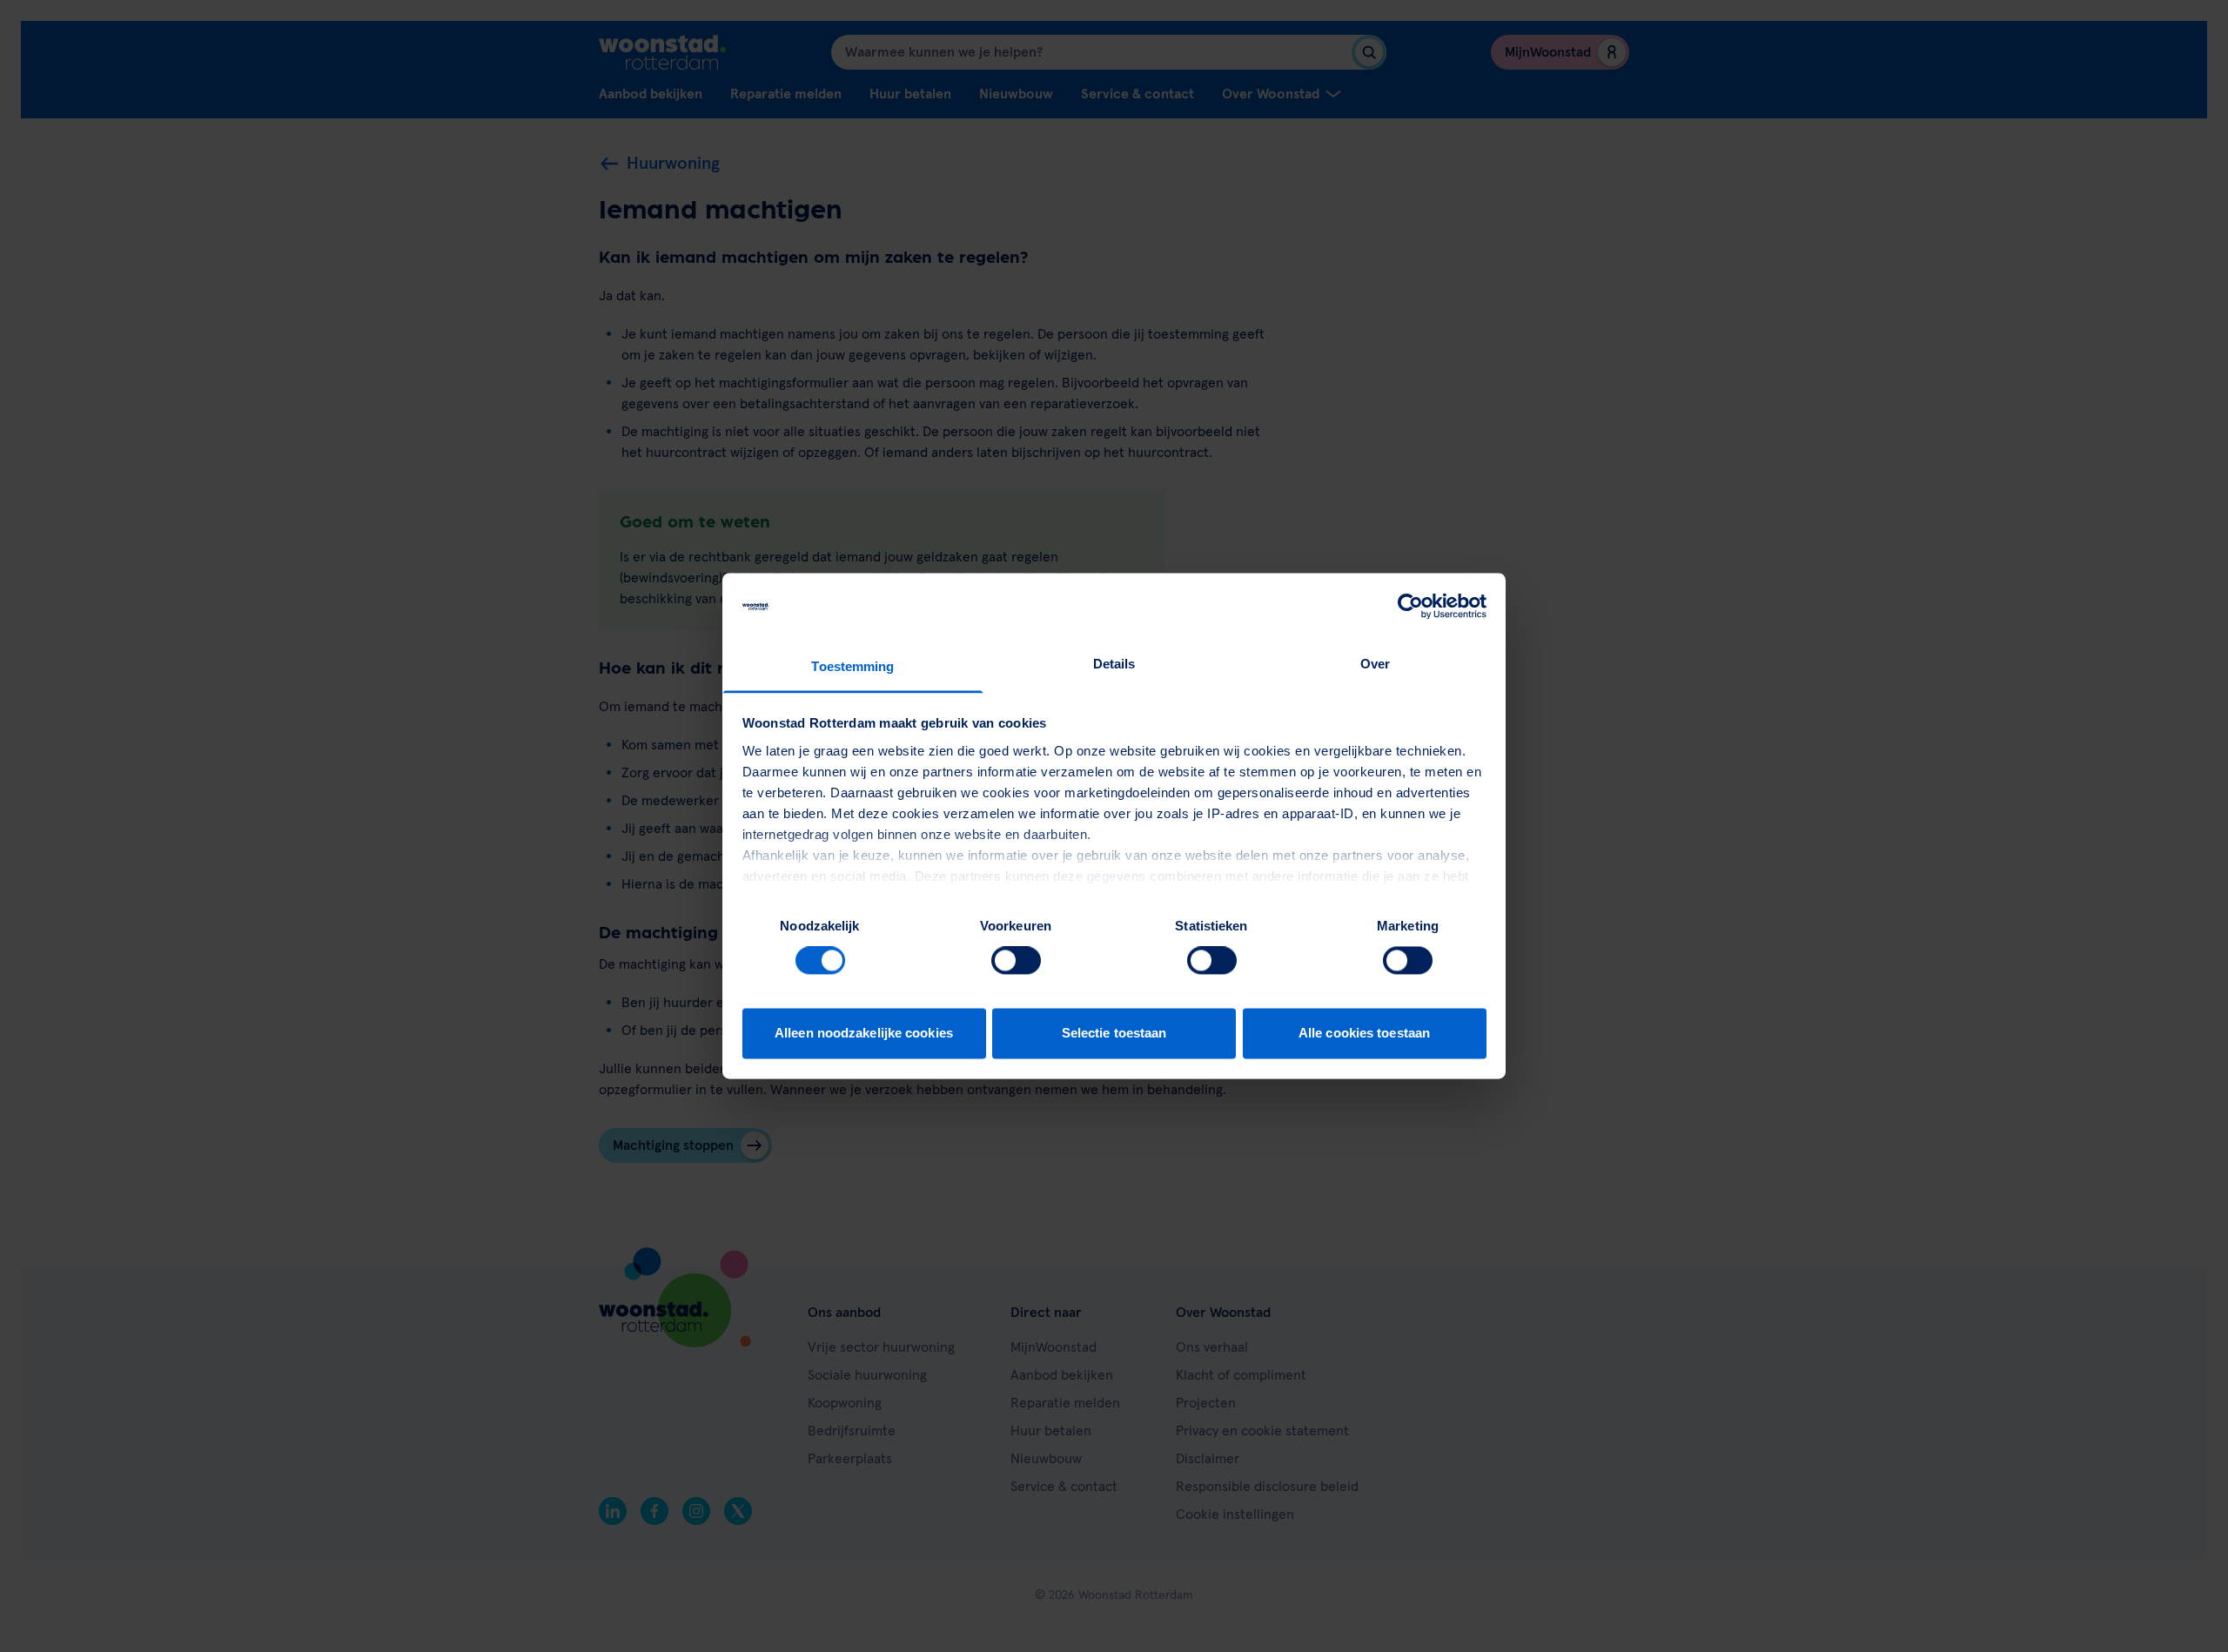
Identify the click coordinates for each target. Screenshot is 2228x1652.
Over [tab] (1375, 664)
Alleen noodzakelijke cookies (864, 1033)
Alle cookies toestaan (1364, 1033)
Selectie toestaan (1114, 1033)
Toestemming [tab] (852, 666)
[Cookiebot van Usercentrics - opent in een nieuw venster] (1410, 607)
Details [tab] (1114, 664)
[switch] (1016, 961)
